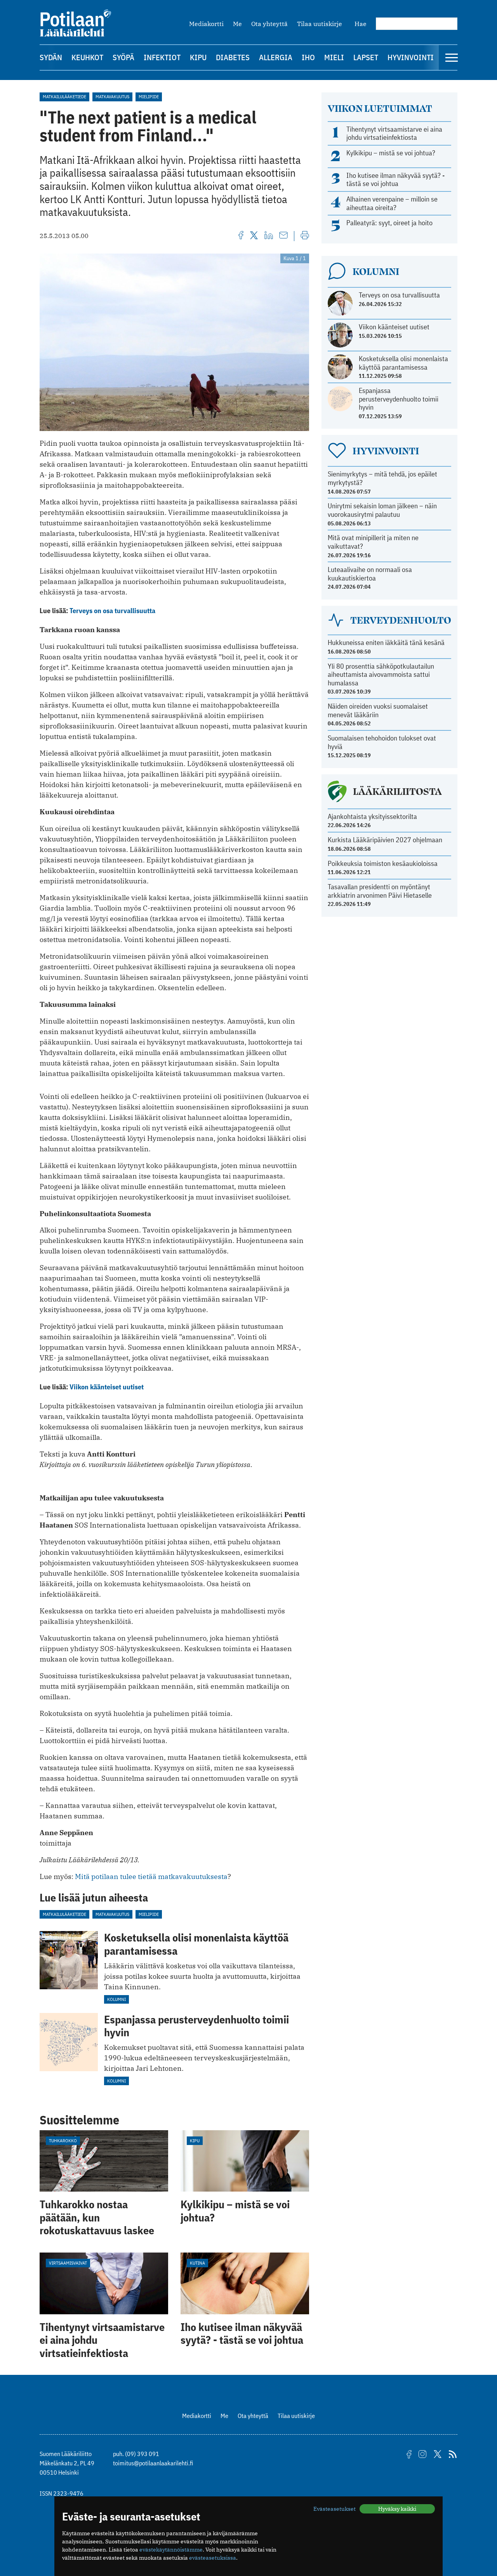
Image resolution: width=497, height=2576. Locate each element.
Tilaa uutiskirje (320, 24)
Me (237, 24)
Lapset (366, 57)
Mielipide (149, 96)
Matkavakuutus (112, 96)
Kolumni (116, 1999)
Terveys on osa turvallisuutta (112, 611)
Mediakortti (206, 24)
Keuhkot (87, 57)
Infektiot (162, 57)
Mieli (334, 57)
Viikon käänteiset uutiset (107, 1387)
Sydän (51, 57)
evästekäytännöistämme (171, 2550)
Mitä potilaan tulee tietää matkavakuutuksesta (151, 1876)
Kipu (198, 57)
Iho (308, 57)
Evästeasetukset (335, 2509)
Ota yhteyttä (269, 24)
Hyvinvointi (411, 57)
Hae (361, 24)
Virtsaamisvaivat (68, 2263)
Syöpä (123, 57)
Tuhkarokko (63, 2141)
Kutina (197, 2263)
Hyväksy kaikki (397, 2509)
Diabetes (233, 57)
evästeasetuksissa (213, 2558)
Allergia (276, 57)
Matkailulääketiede (64, 96)
